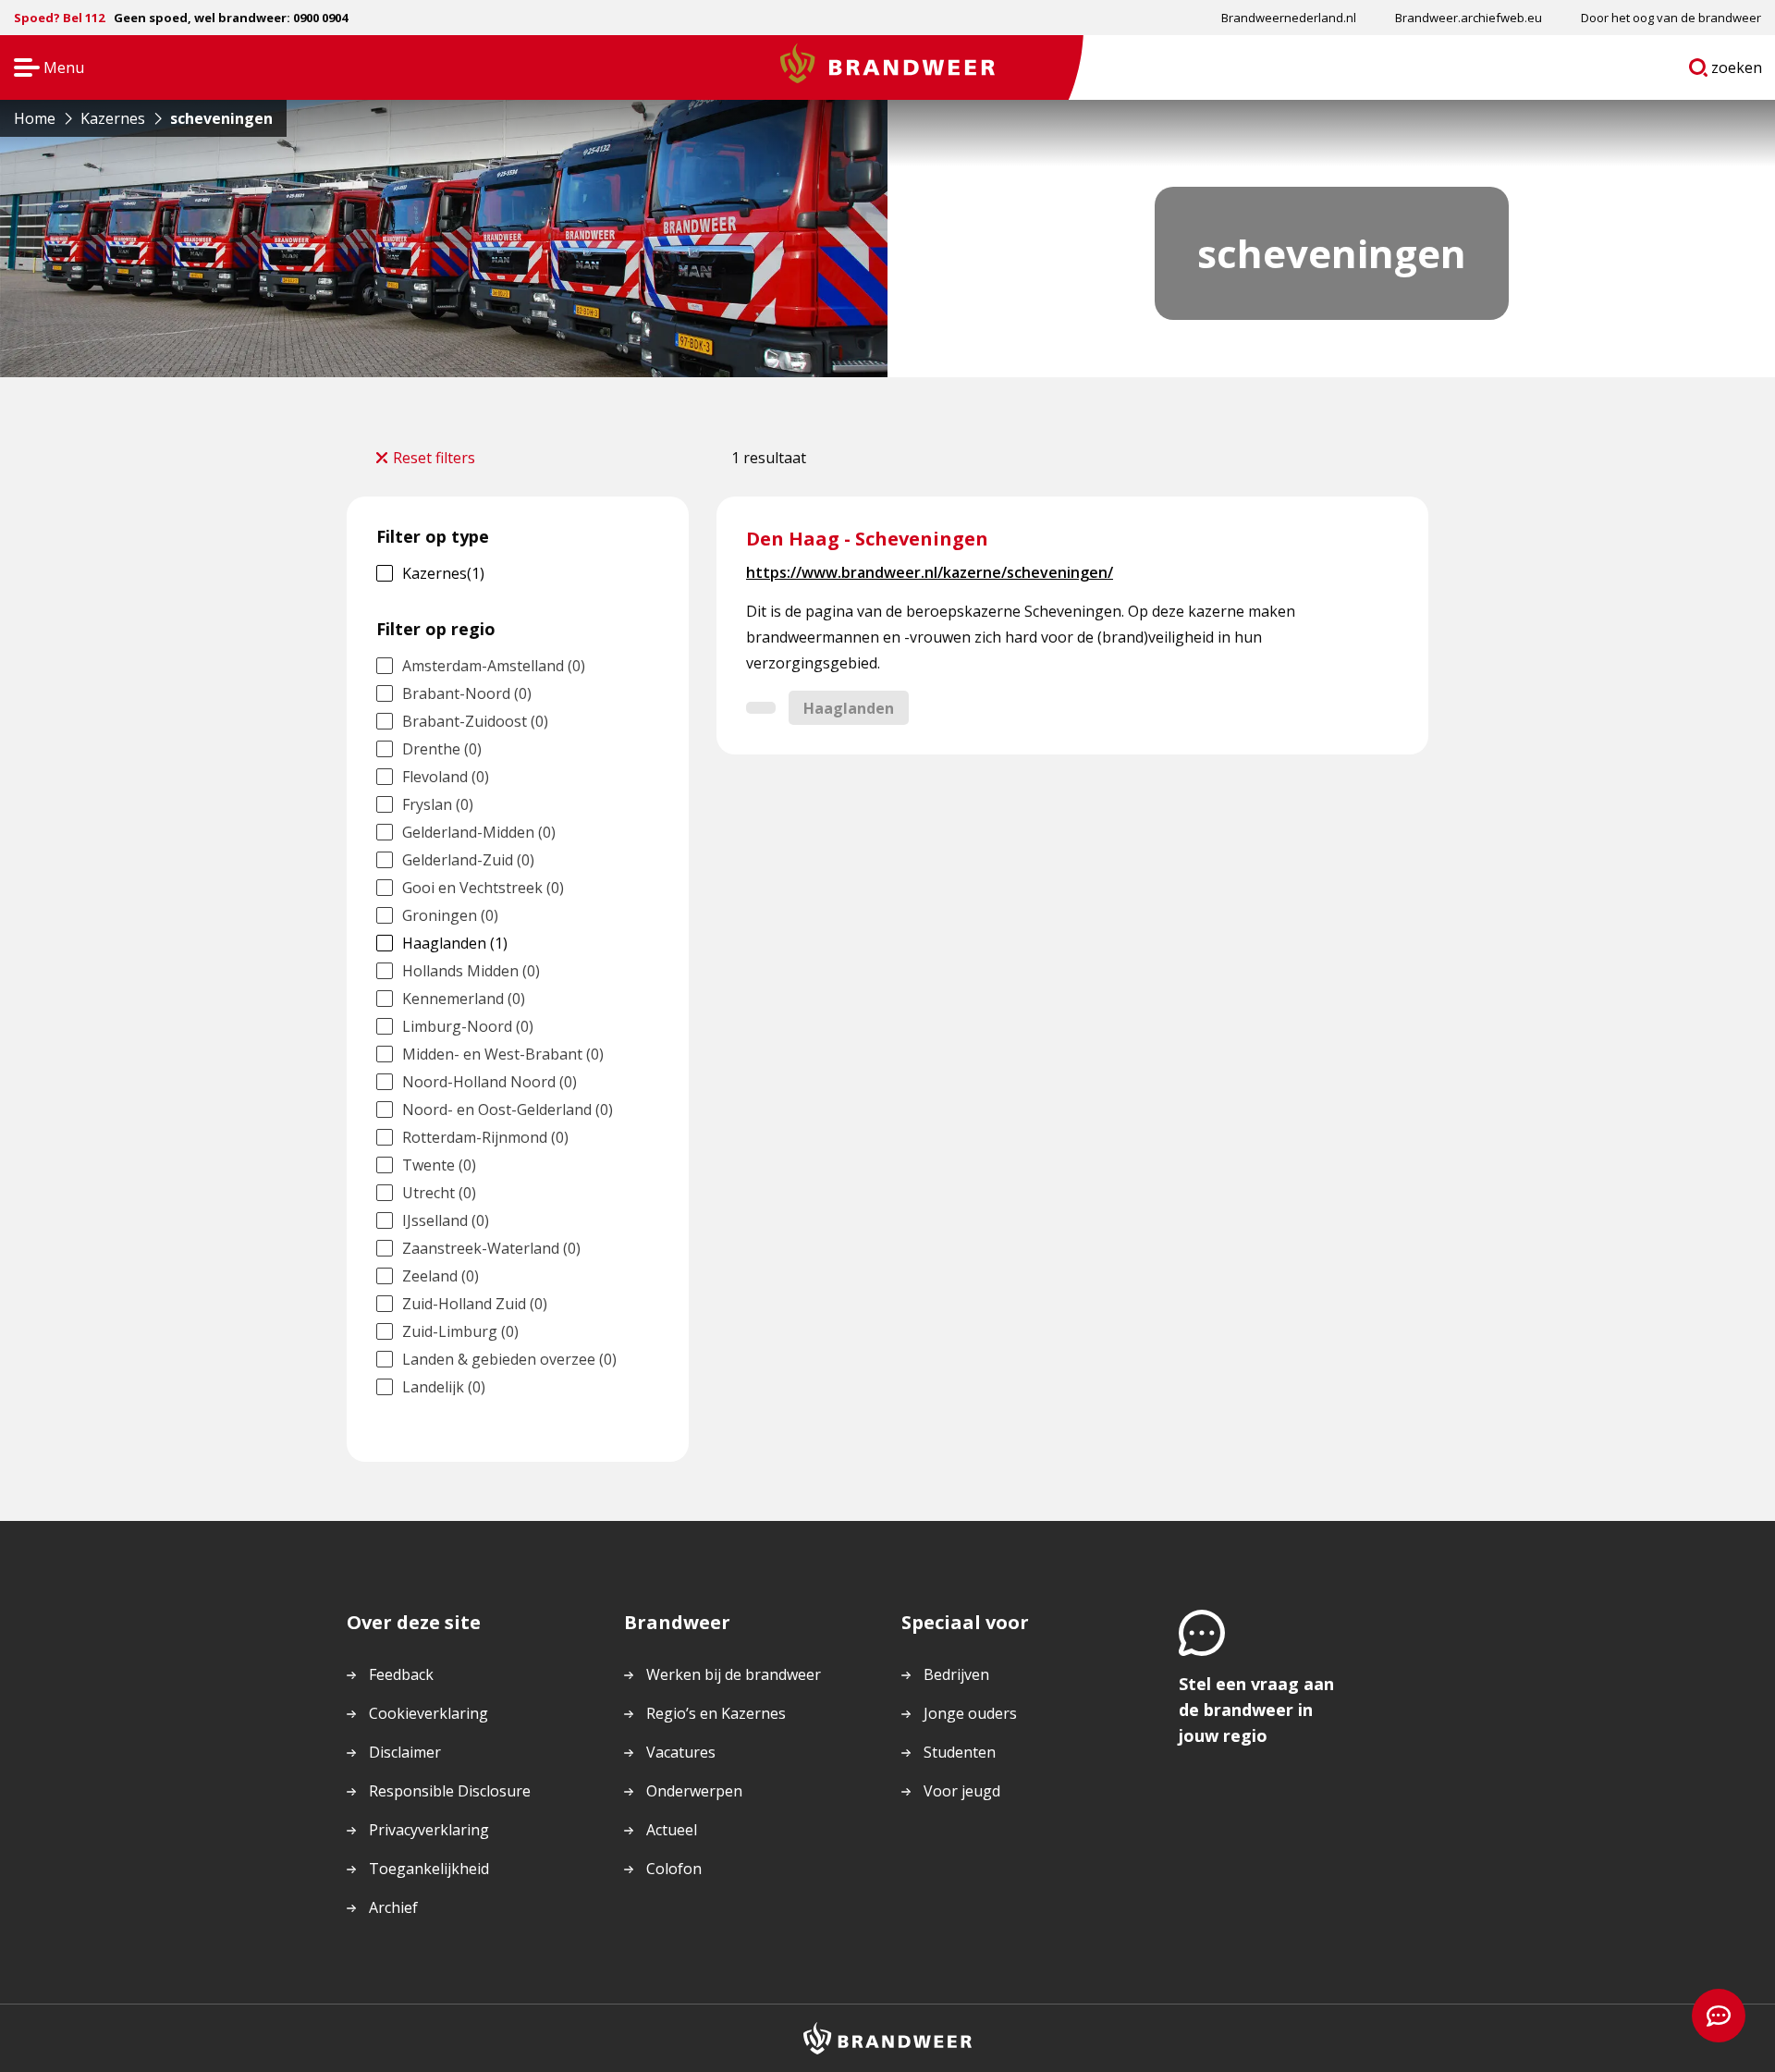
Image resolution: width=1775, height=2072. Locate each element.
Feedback (401, 1674)
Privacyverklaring (429, 1830)
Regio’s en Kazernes (716, 1713)
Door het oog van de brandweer (1671, 18)
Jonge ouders (970, 1713)
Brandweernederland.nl (1289, 18)
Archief (393, 1907)
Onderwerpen (694, 1791)
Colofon (674, 1869)
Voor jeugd (962, 1791)
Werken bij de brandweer (734, 1674)
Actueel (672, 1830)
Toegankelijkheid (429, 1869)
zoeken (1737, 71)
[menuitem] (1289, 18)
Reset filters (434, 458)
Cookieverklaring (428, 1713)
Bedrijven (956, 1674)
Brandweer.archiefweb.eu (1469, 18)
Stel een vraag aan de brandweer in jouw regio (1256, 1710)
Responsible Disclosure (450, 1791)
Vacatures (681, 1752)
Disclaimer (405, 1752)
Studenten (960, 1752)
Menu (43, 69)
